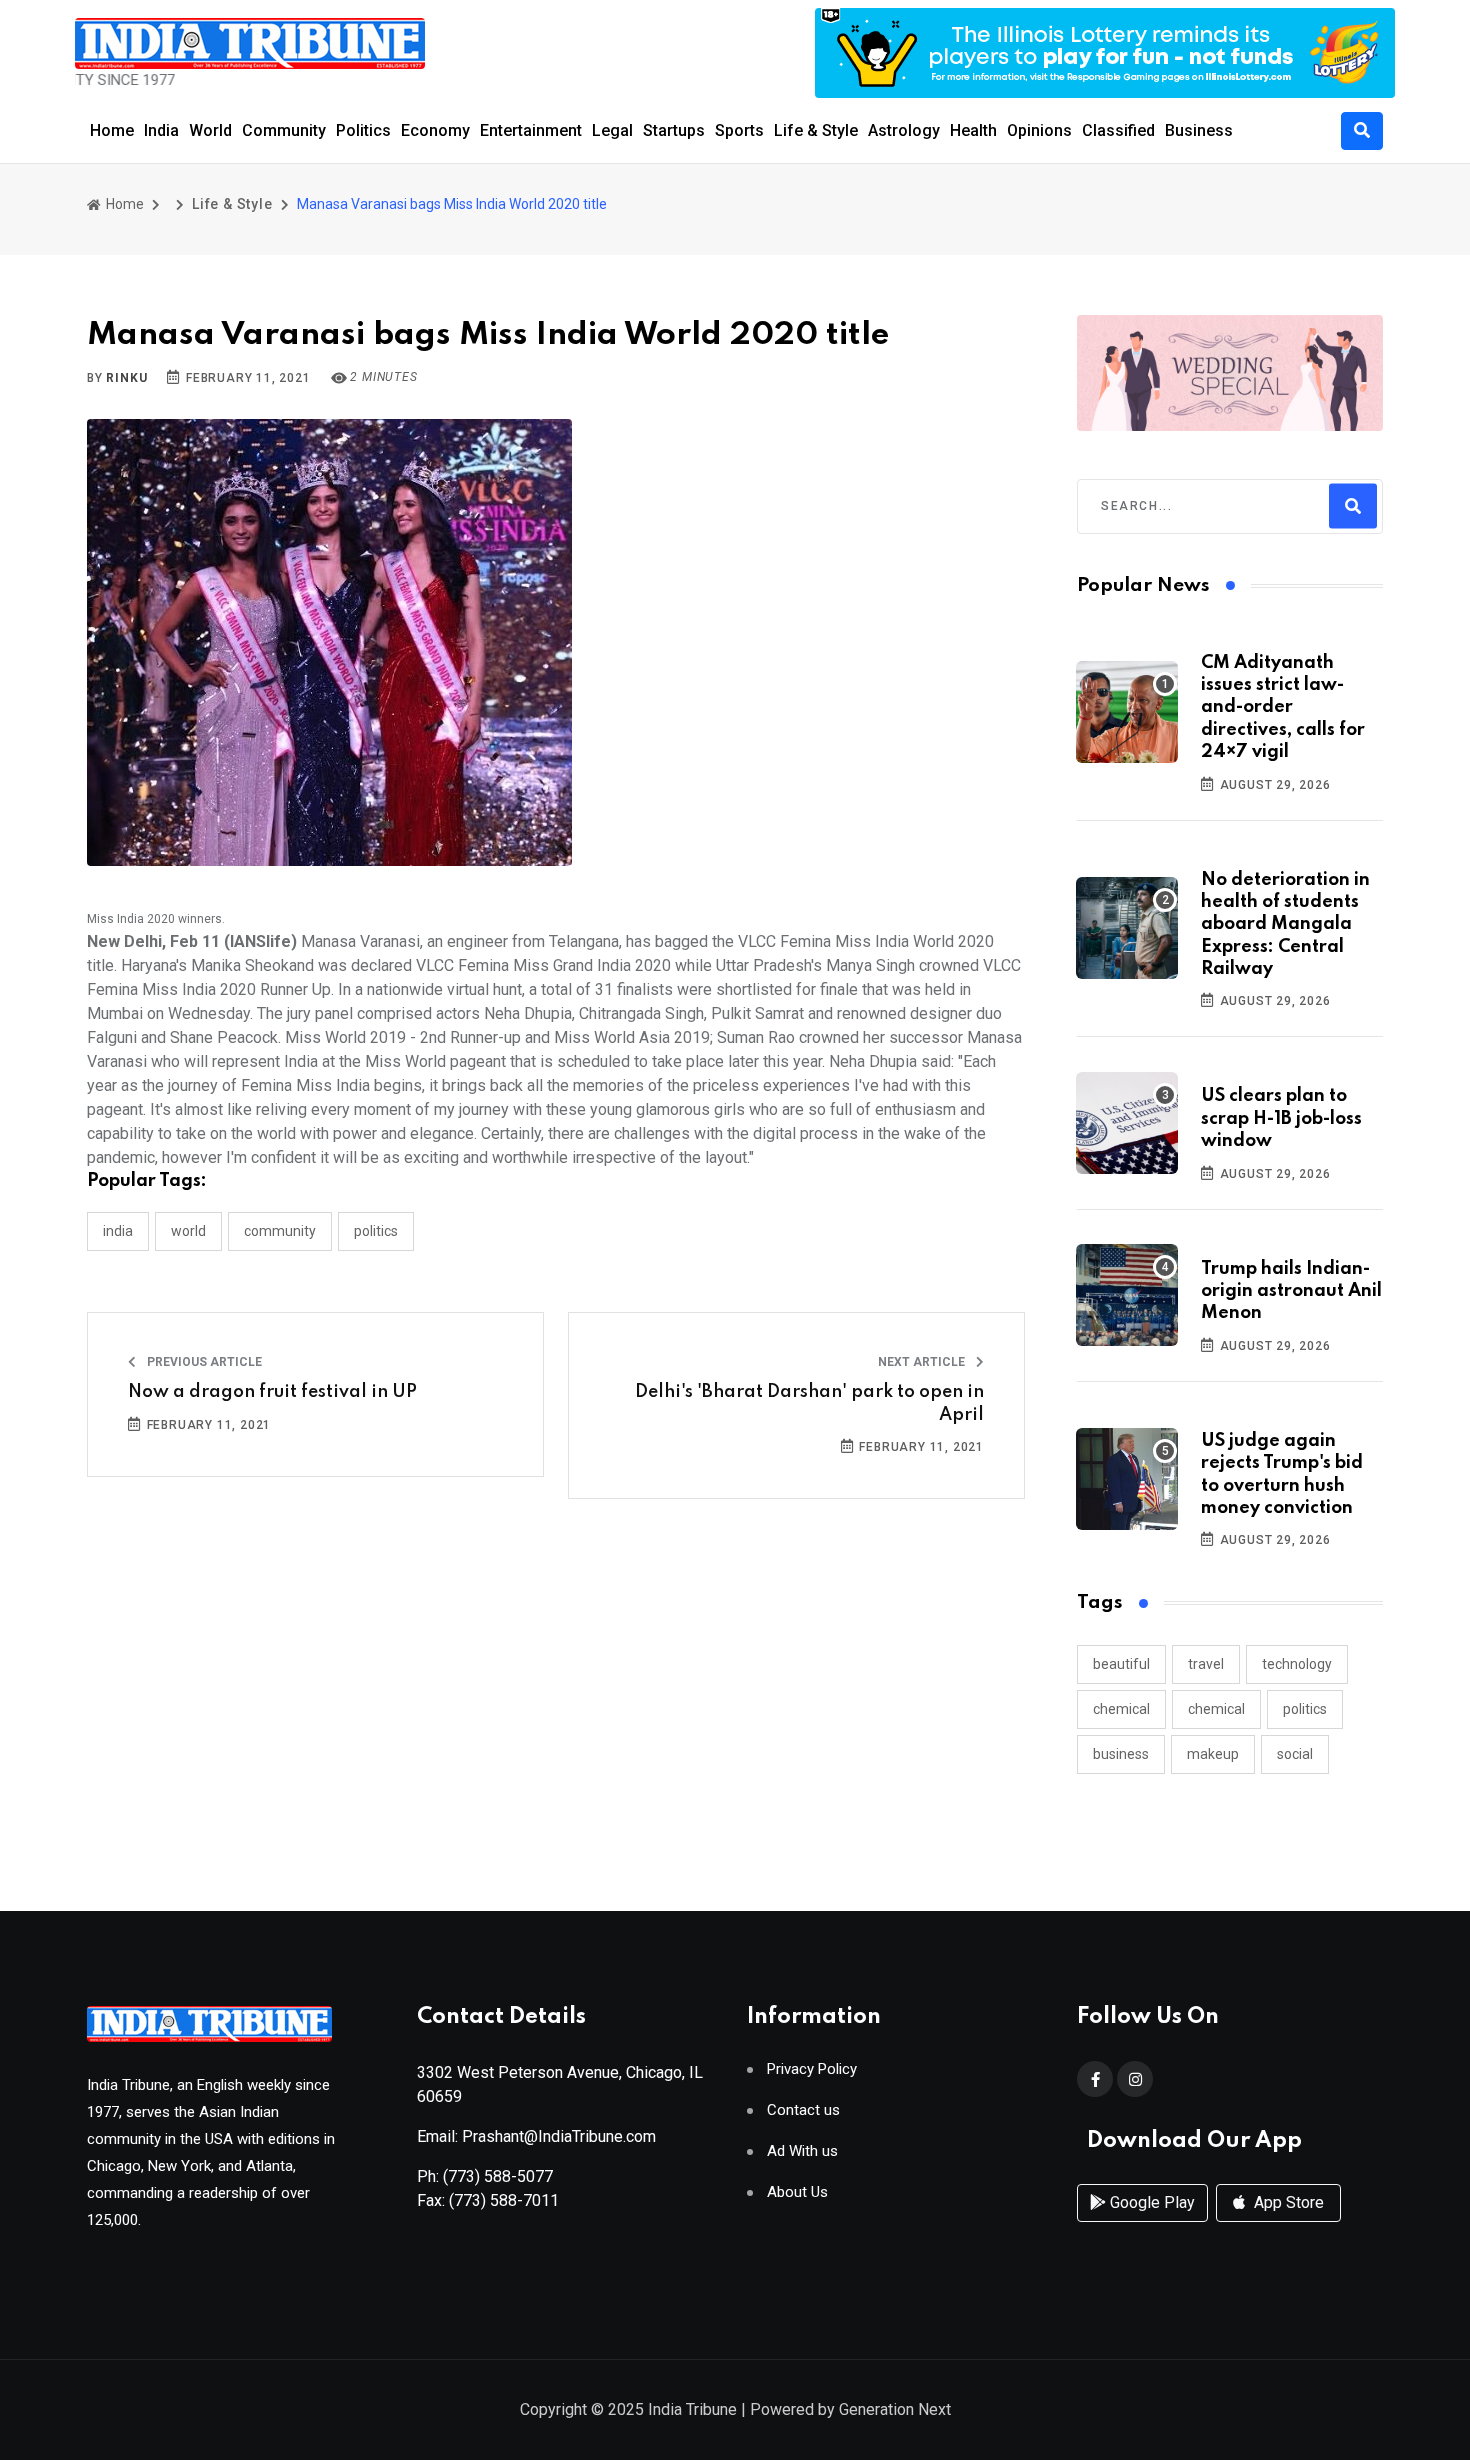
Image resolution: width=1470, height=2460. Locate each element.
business (1121, 1754)
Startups (674, 130)
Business (1199, 130)
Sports (739, 130)
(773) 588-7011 (504, 2200)
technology (1297, 1664)
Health (973, 130)
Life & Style (816, 130)
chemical (1121, 1709)
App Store (1287, 2202)
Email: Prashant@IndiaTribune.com (536, 2136)
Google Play (1150, 2202)
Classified (1118, 130)
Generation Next (895, 2409)
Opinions (1039, 130)
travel (1206, 1664)
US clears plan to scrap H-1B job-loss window (1281, 1118)
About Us (797, 2192)
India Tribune (692, 2409)
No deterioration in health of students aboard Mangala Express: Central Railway (1285, 925)
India (161, 130)
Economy (435, 130)
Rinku (126, 378)
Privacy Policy (812, 2069)
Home (112, 130)
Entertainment (531, 130)
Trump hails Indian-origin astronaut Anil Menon (1291, 1291)
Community (284, 130)
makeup (1213, 1754)
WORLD (188, 1231)
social (1295, 1754)
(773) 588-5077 (498, 2176)
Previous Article (203, 1362)
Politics (363, 130)
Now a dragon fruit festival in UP (272, 1392)
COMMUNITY (280, 1231)
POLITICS (376, 1231)
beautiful (1121, 1664)
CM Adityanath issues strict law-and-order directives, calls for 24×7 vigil (1283, 708)
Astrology (904, 130)
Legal (612, 130)
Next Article (923, 1362)
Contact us (803, 2110)
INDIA (118, 1231)
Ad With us (802, 2151)
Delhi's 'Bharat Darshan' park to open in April (809, 1403)
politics (1305, 1709)
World (210, 130)
